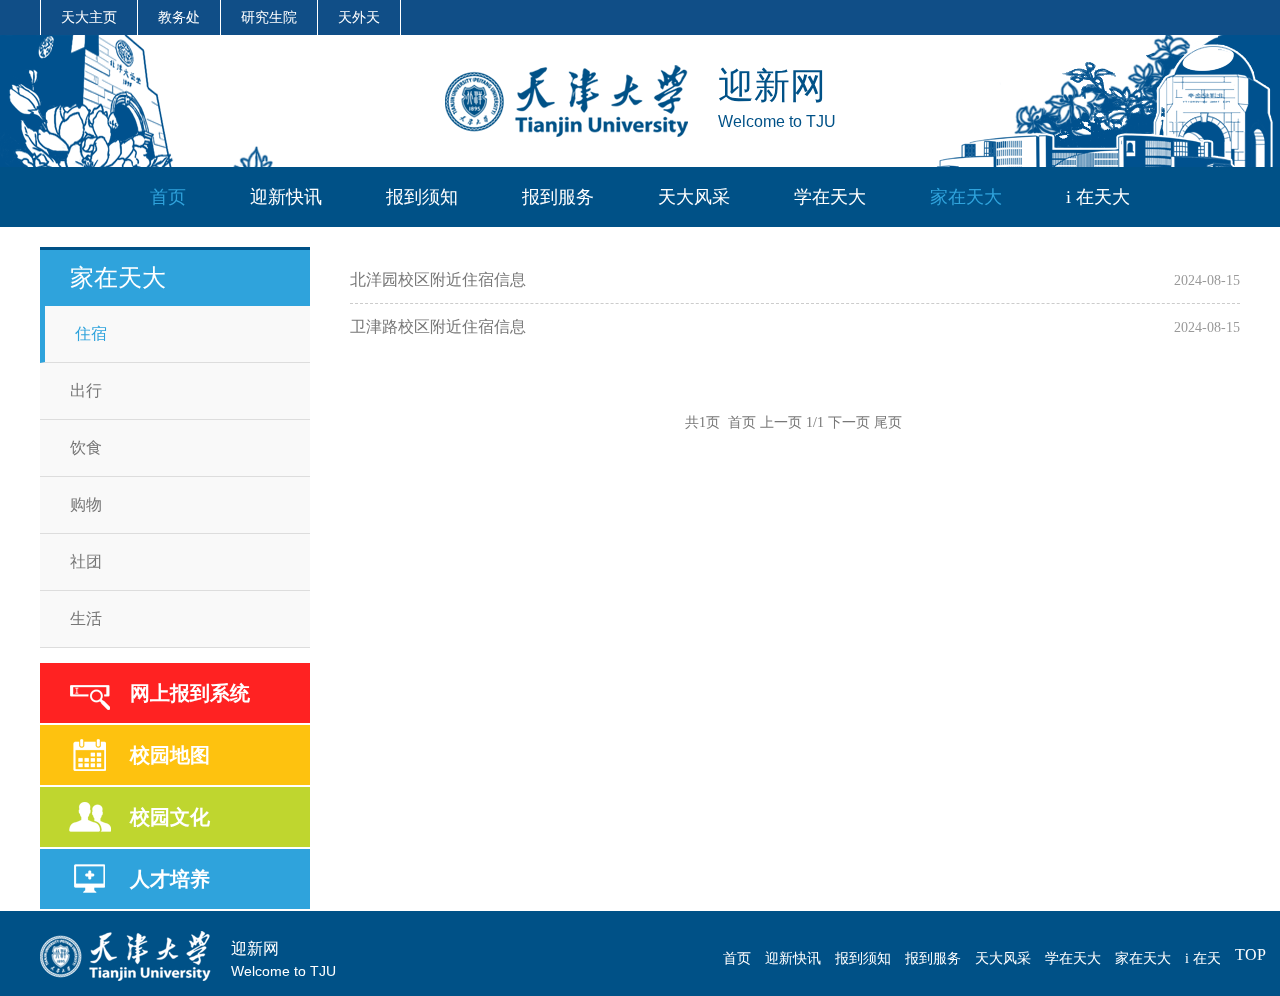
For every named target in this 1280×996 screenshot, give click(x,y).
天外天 (359, 17)
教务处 (179, 17)
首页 (168, 197)
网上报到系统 (190, 693)
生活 (86, 618)
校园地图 (170, 755)
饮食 (86, 447)
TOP (1250, 954)
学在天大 (830, 197)
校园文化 (170, 817)
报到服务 (558, 197)
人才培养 (170, 879)
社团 (86, 561)
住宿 (91, 333)
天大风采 (694, 197)
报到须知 (422, 197)
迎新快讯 (286, 197)
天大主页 (89, 17)
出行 (86, 390)
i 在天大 (1098, 197)
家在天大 (966, 197)
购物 (86, 504)
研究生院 (269, 17)
